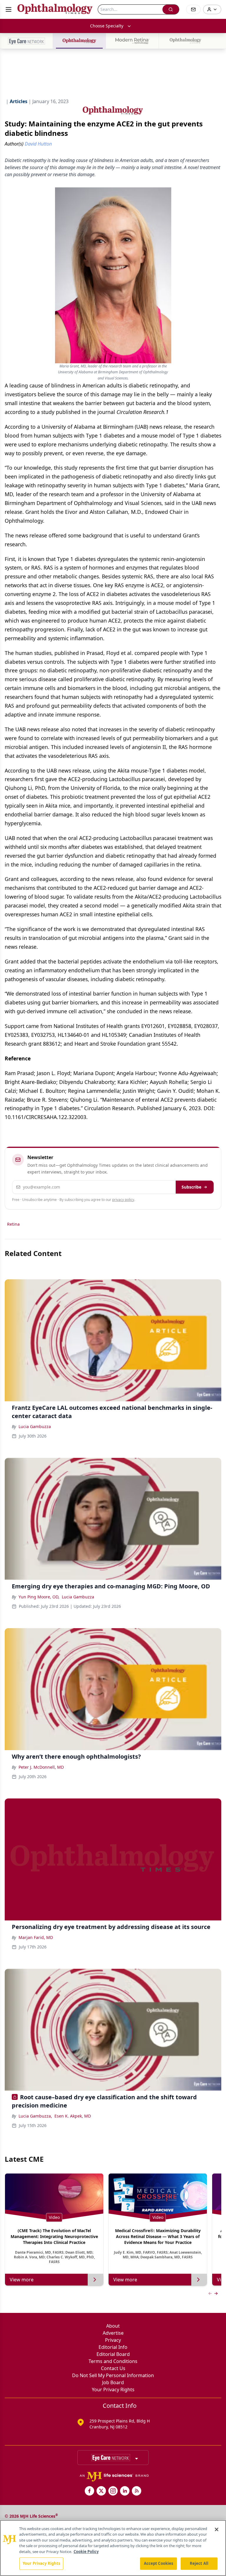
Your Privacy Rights (113, 2389)
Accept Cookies (159, 2563)
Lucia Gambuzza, (35, 2116)
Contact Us (113, 2368)
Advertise (113, 2333)
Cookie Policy (86, 2552)
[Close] (217, 2529)
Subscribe (191, 1187)
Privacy (113, 2340)
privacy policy (123, 1200)
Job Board (113, 2382)
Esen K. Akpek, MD (73, 2116)
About (113, 2326)
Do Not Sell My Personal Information (113, 2375)
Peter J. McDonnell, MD (41, 1767)
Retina (13, 1224)
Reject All (199, 2563)
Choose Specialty (107, 26)
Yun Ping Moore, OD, (39, 1597)
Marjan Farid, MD (36, 1937)
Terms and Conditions (113, 2361)
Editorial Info (113, 2347)
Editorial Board (113, 2354)
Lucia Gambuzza (35, 1426)
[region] (113, 2548)
